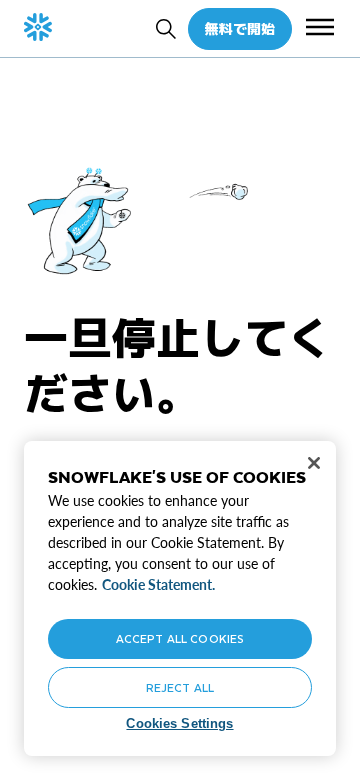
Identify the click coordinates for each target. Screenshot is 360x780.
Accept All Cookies (180, 638)
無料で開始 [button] (240, 28)
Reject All (180, 687)
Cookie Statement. (158, 584)
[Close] (314, 463)
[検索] (166, 29)
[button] (320, 29)
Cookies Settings (179, 723)
